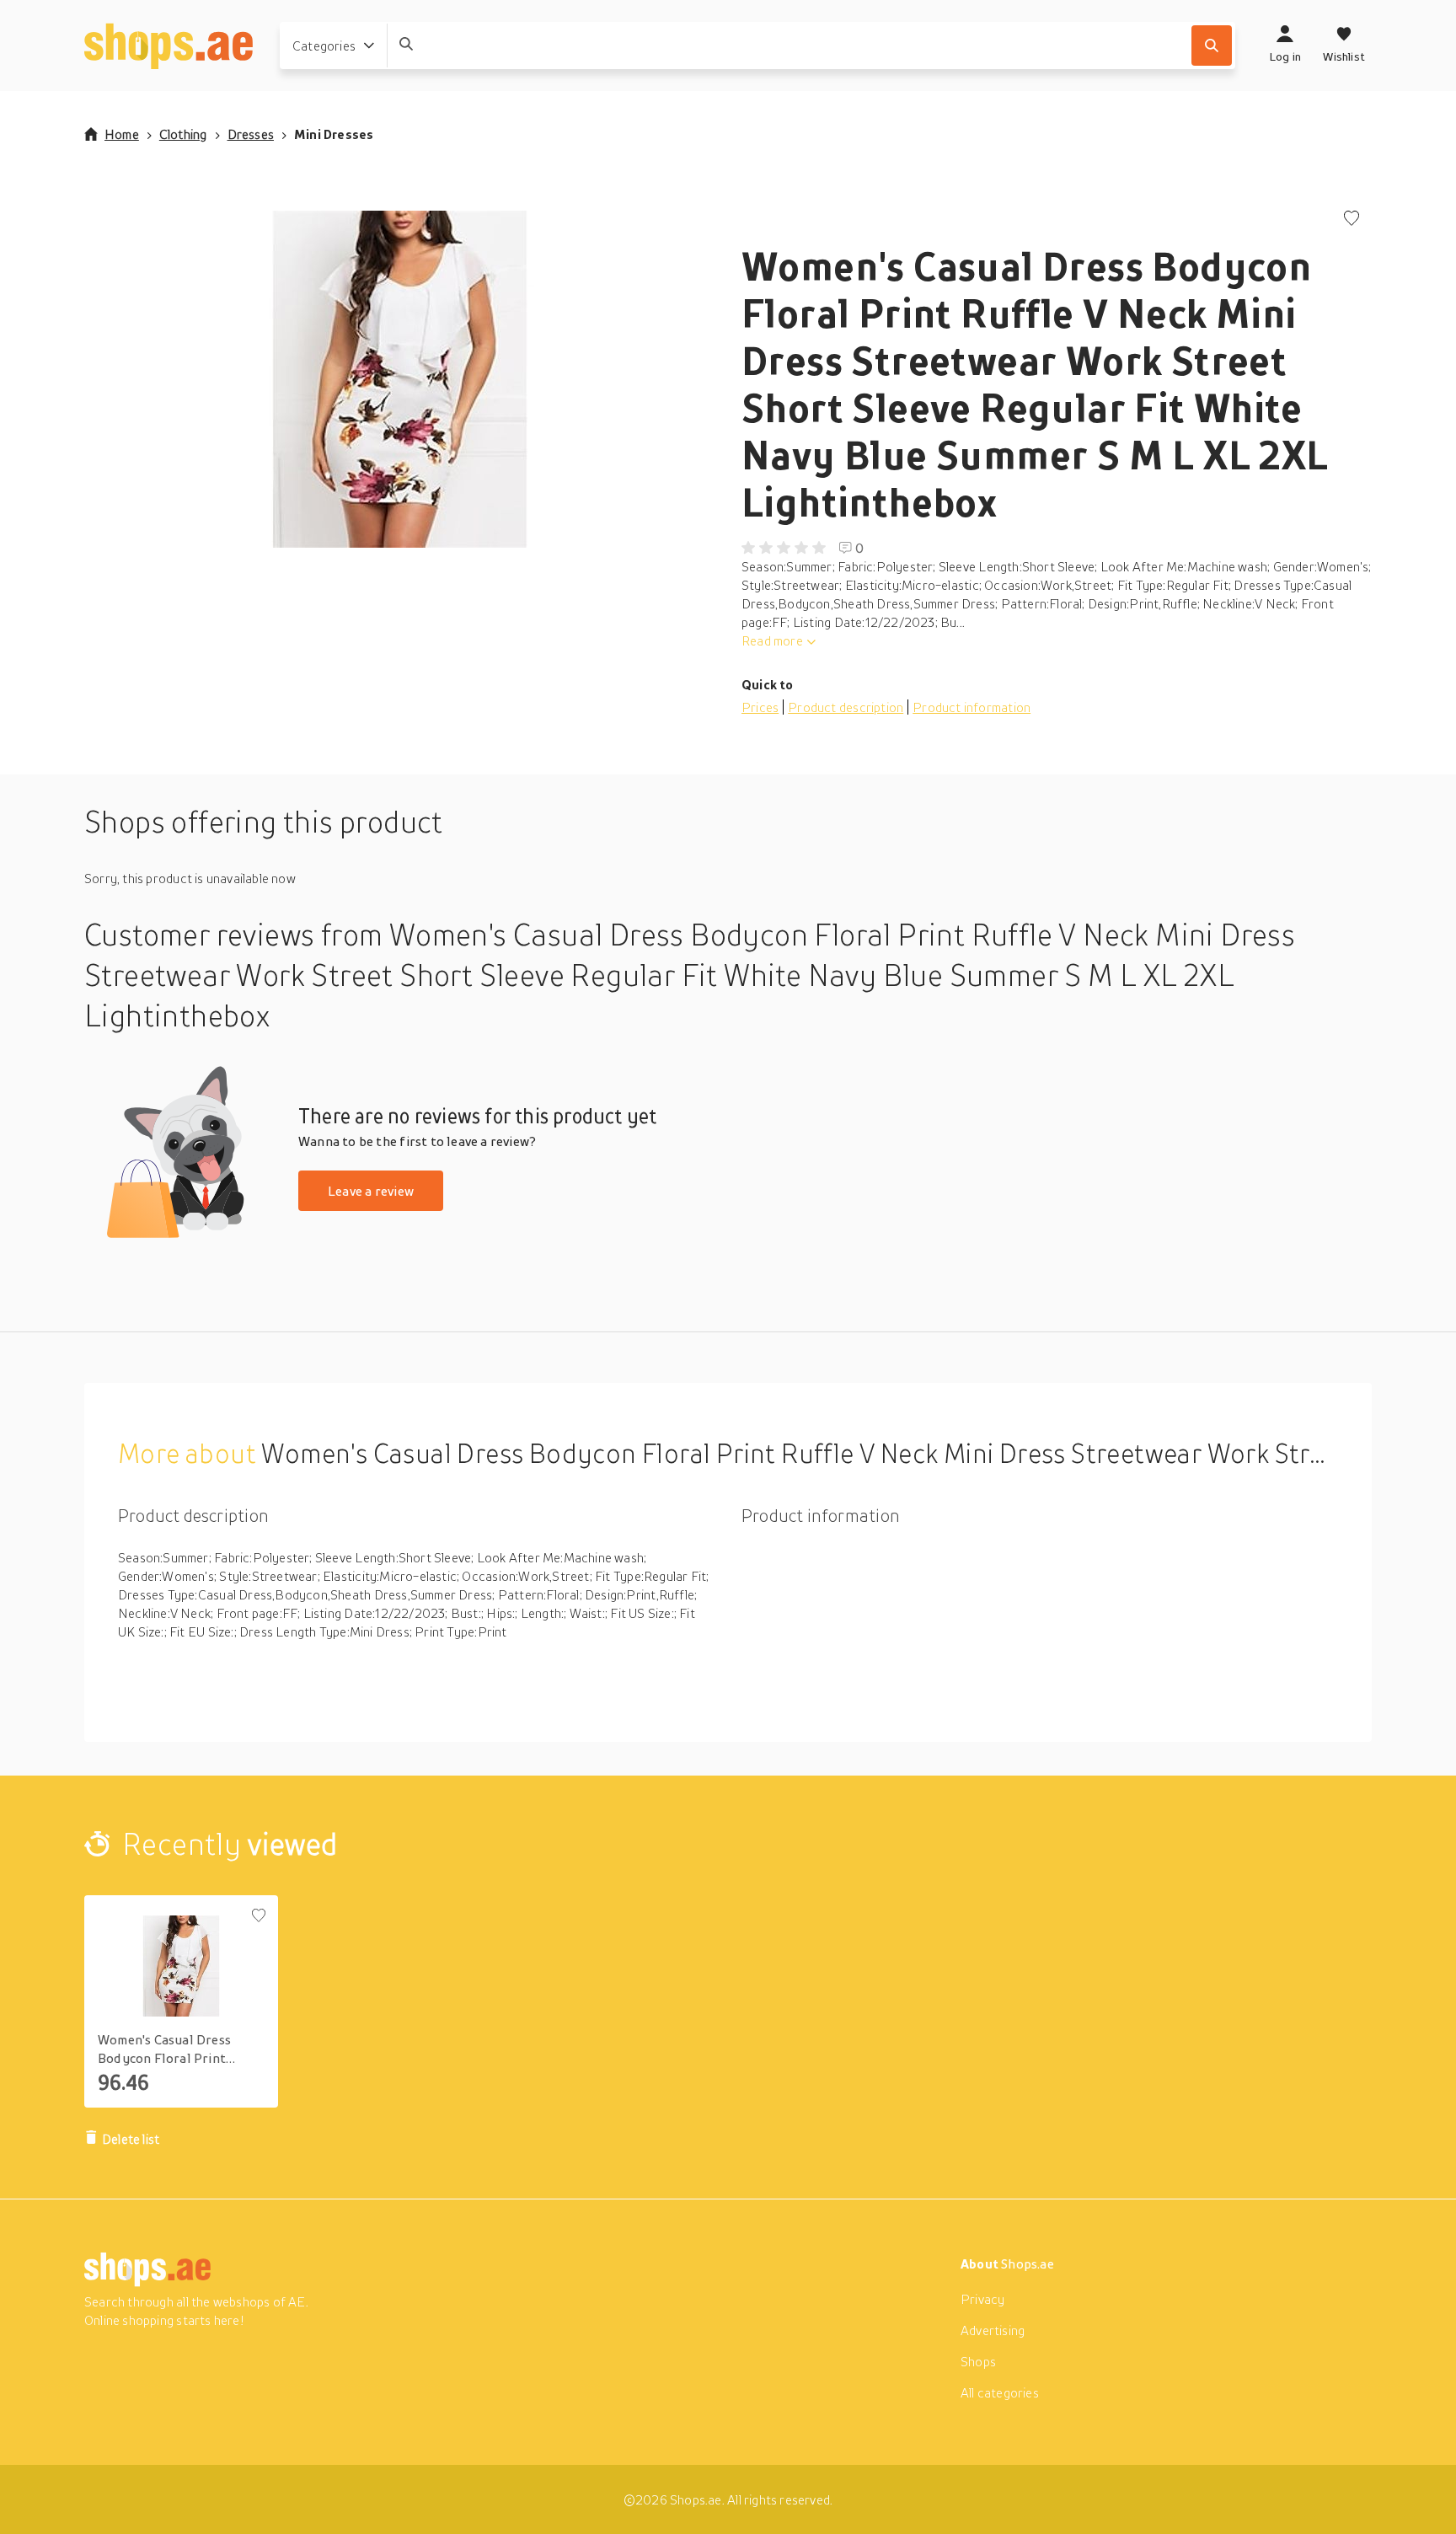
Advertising (993, 2330)
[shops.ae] (169, 46)
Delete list (131, 2139)
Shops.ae (1028, 2263)
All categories (1000, 2392)
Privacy (982, 2299)
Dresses (251, 134)
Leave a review (371, 1191)
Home (122, 134)
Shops (978, 2361)
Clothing (183, 134)
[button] (399, 379)
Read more (772, 640)
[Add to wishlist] (1352, 220)
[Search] (1212, 46)
